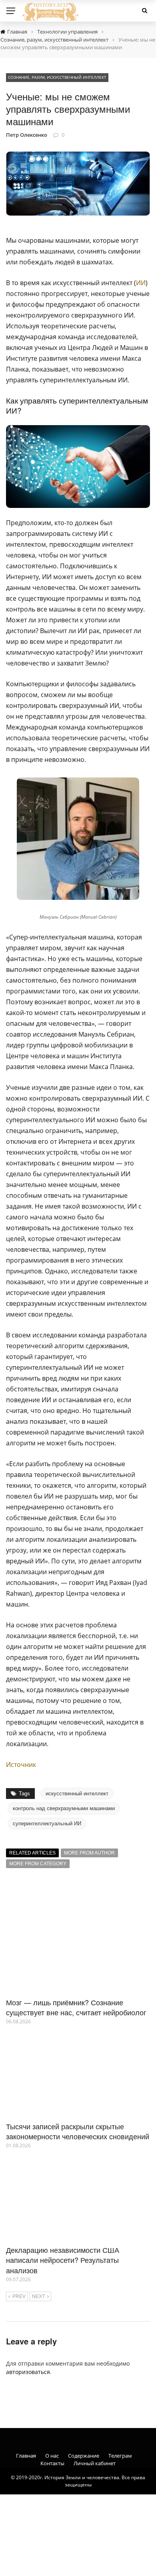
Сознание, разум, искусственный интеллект (57, 77)
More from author (89, 1853)
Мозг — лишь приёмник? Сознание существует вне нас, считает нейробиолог (76, 2007)
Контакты (52, 2463)
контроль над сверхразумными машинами (64, 1808)
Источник (21, 1765)
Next (38, 2296)
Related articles (32, 1853)
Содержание (84, 2456)
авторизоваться (28, 2372)
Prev (19, 2296)
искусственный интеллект (77, 1794)
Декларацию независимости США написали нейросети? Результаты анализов (63, 2260)
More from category (38, 1864)
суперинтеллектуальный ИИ (47, 1824)
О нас (52, 2456)
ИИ (141, 283)
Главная (26, 2456)
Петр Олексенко (27, 135)
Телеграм (120, 2456)
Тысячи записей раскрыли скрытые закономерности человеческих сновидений (78, 2131)
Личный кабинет (95, 2463)
